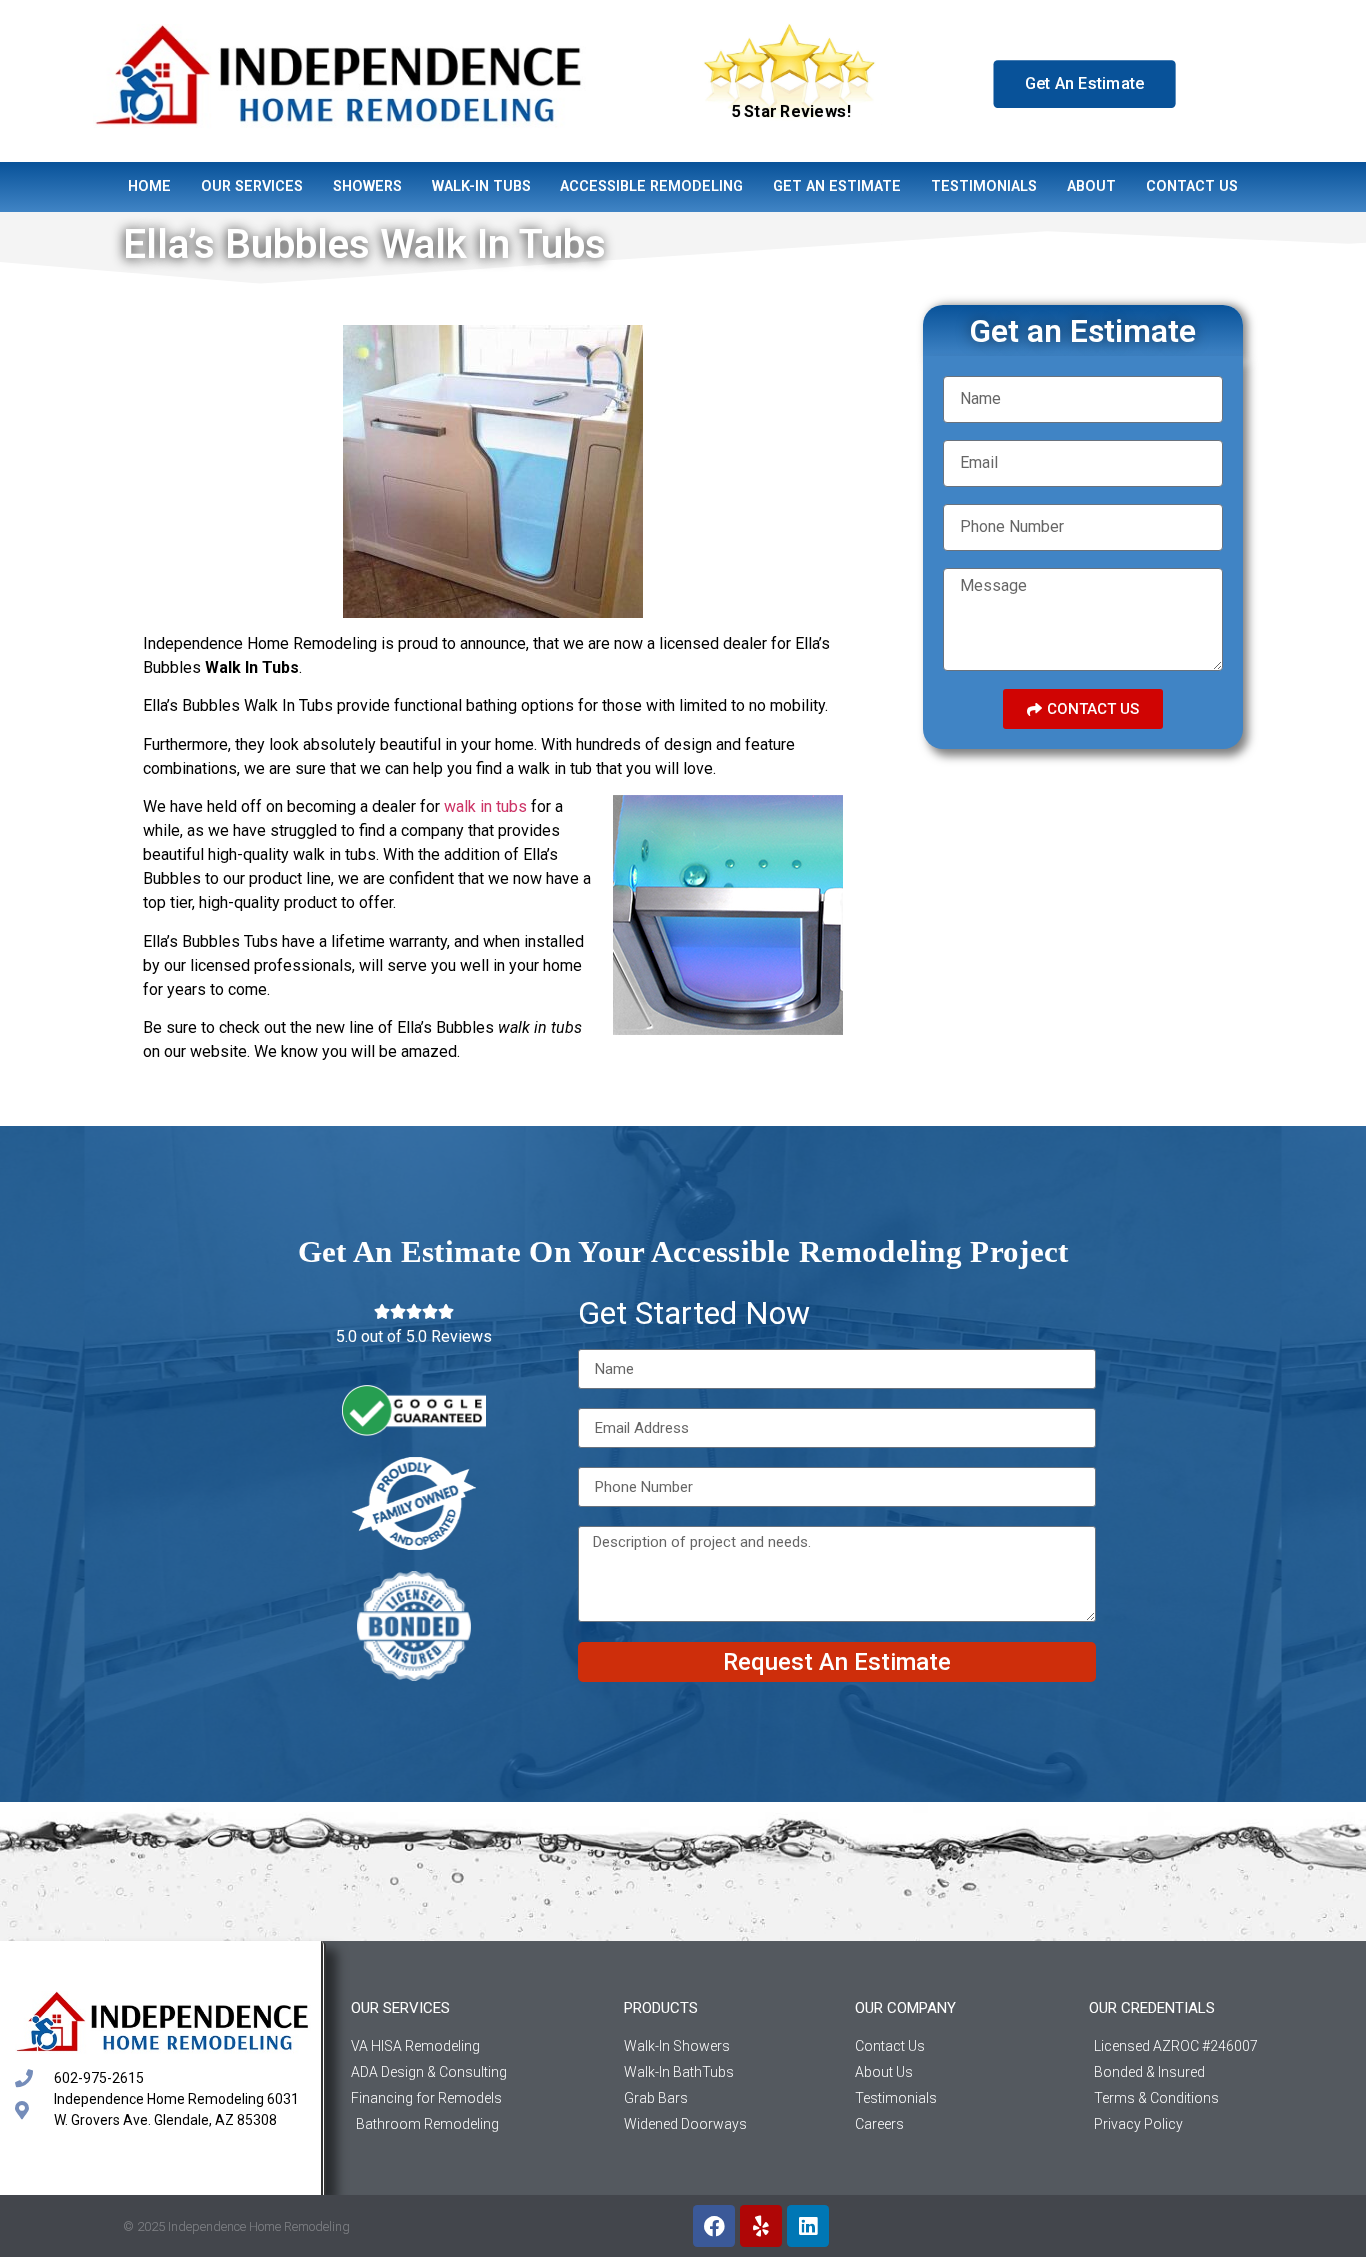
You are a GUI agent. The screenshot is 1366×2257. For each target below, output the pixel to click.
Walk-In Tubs (481, 186)
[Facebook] (714, 2226)
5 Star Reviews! (791, 112)
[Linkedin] (808, 2226)
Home (149, 186)
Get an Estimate (837, 186)
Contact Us (1192, 186)
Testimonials (984, 186)
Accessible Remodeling (651, 186)
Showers (367, 186)
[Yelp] (761, 2226)
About (1091, 186)
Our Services (252, 186)
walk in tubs (485, 806)
